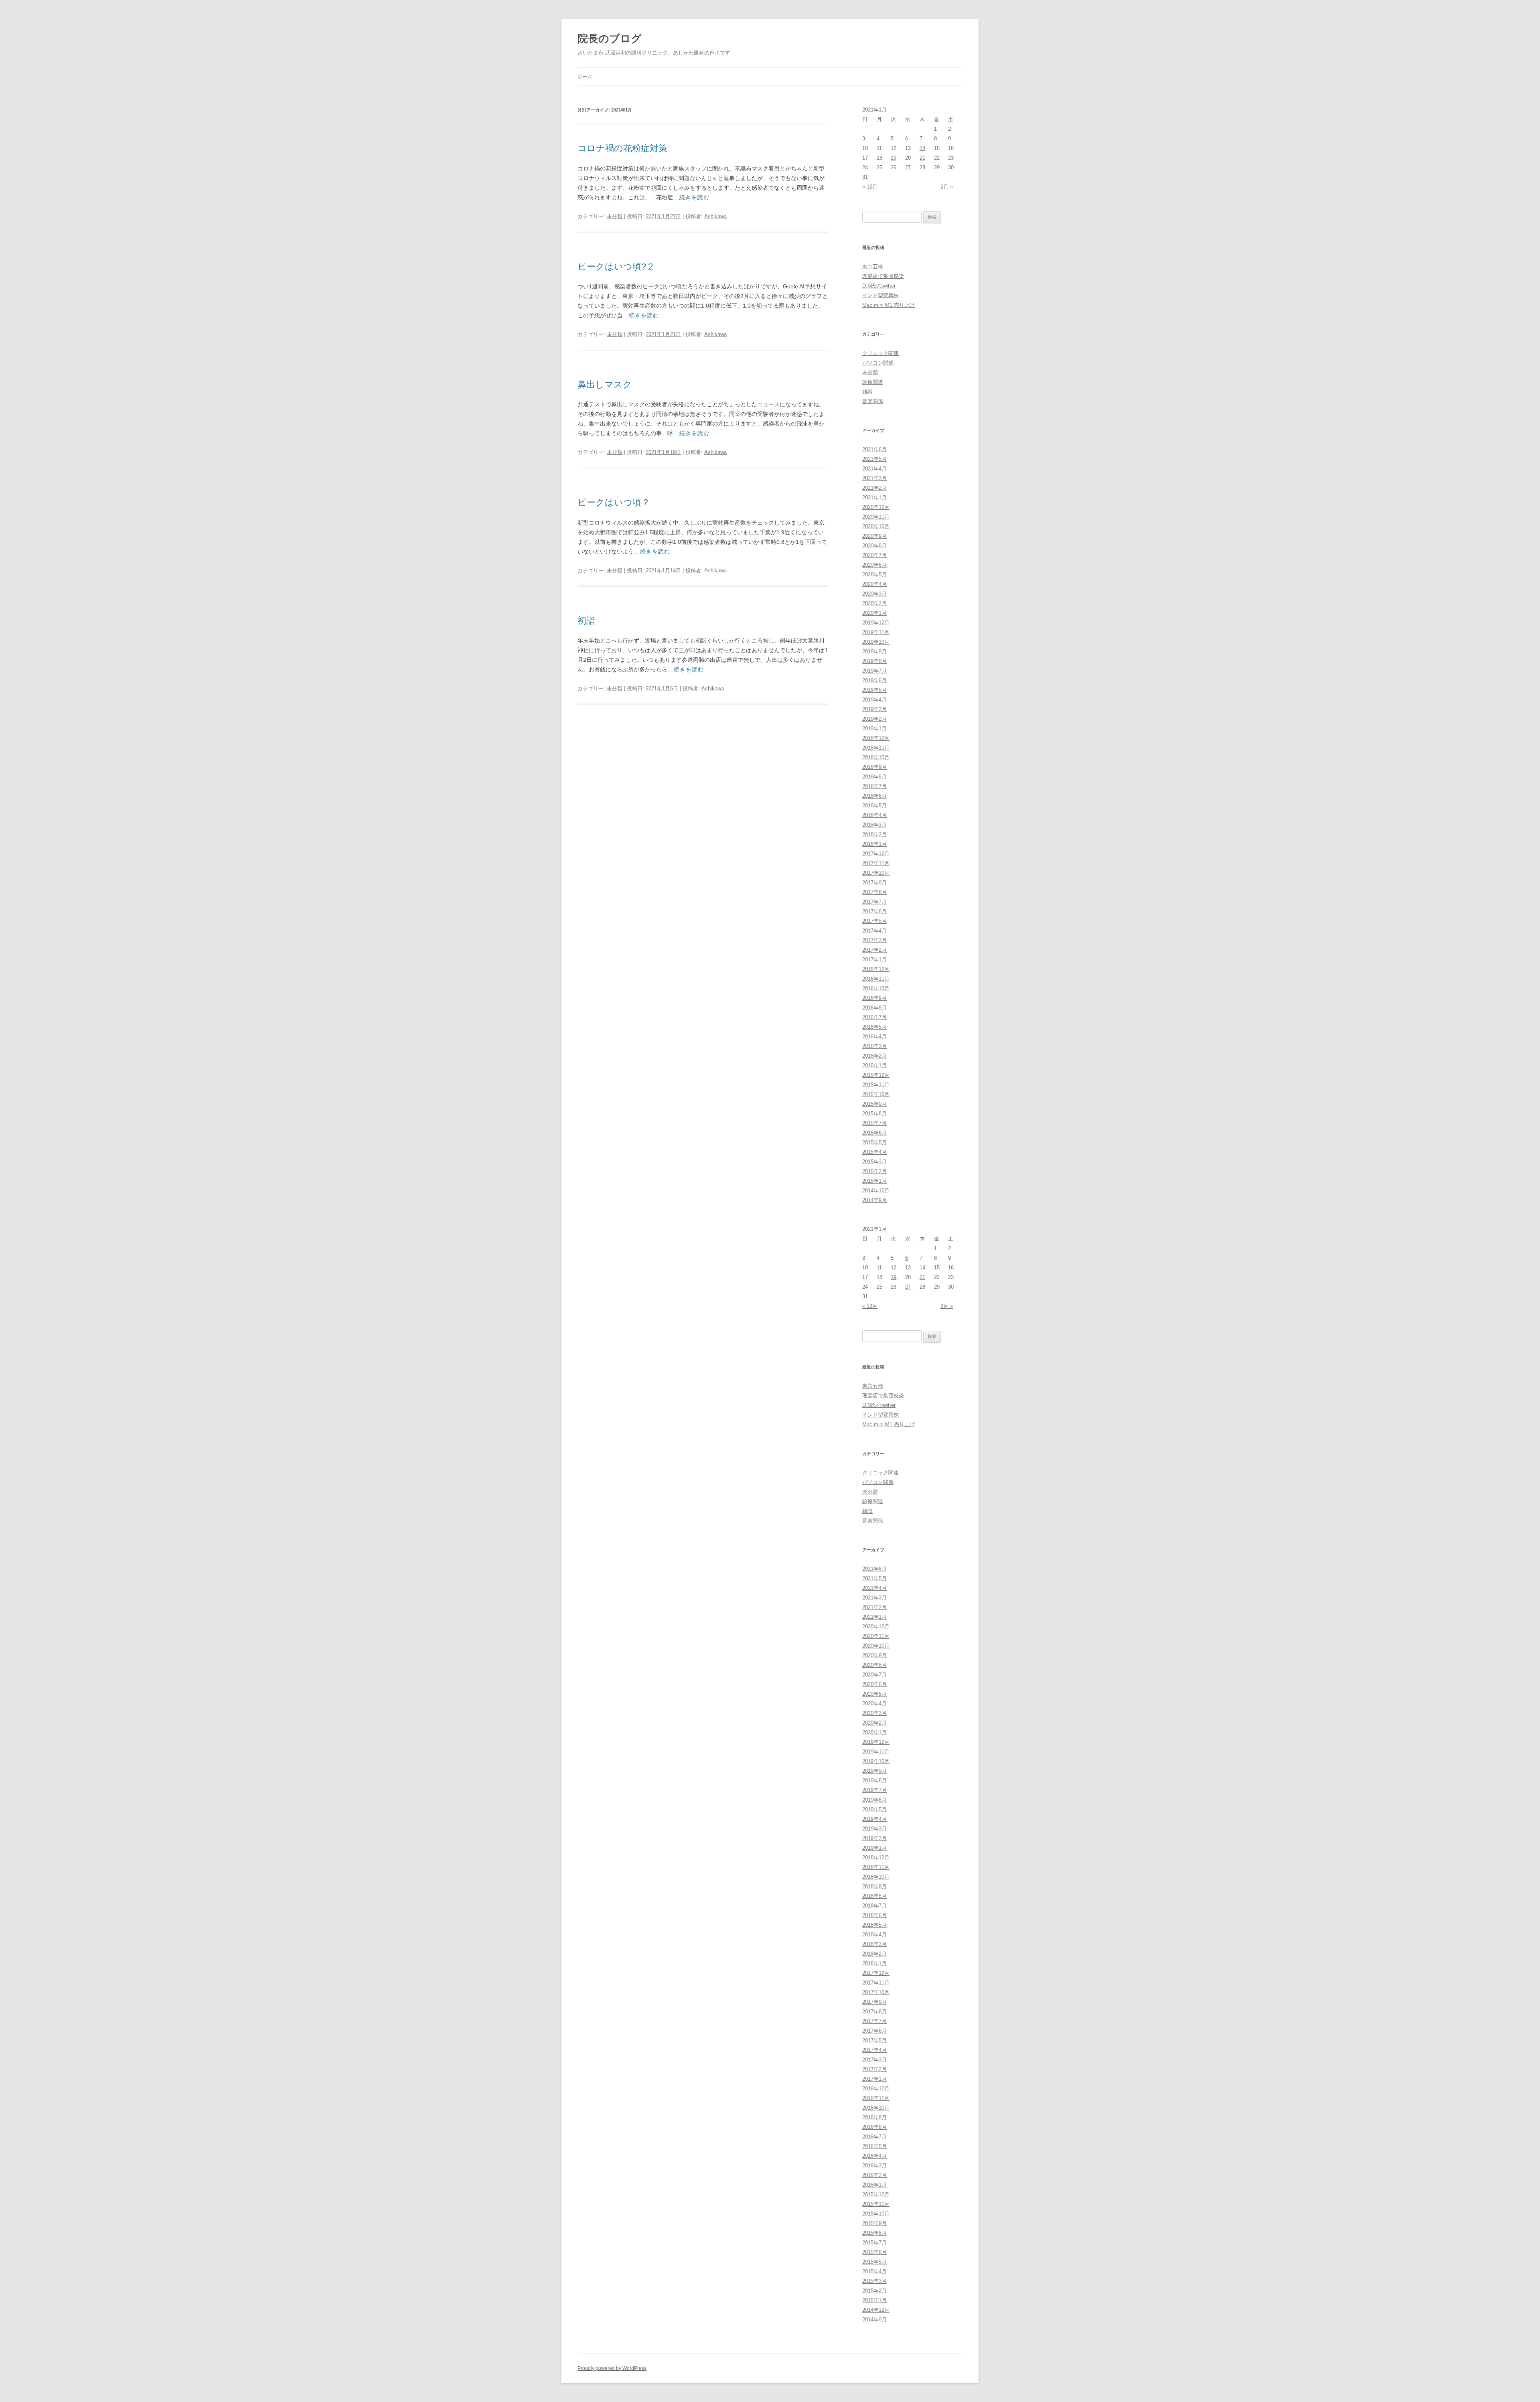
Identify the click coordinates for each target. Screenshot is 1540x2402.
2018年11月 (876, 748)
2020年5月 (874, 575)
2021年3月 (874, 478)
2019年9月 (874, 652)
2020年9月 (874, 536)
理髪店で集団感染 (883, 276)
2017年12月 (876, 854)
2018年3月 (874, 825)
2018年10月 (876, 757)
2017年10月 (876, 873)
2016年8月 (874, 1008)
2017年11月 (876, 863)
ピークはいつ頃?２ (616, 267)
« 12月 (870, 187)
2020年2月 (874, 603)
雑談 (867, 392)
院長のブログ (610, 39)
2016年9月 (874, 998)
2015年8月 (874, 1114)
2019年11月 (876, 632)
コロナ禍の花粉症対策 (622, 148)
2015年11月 (876, 1085)
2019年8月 (874, 661)
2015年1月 (874, 1181)
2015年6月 (874, 1133)
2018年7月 (874, 786)
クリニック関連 (880, 353)
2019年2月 (874, 719)
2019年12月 (876, 623)
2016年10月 (876, 988)
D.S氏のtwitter (879, 286)
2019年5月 (874, 690)
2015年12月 (876, 1075)
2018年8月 (874, 777)
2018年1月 (874, 844)
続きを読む (694, 197)
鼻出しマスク (605, 384)
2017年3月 (874, 940)
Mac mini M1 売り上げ (889, 305)
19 (894, 158)
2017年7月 (874, 902)
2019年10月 (876, 642)
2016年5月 (874, 1027)
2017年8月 (874, 892)
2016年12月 (876, 969)
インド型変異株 (880, 295)
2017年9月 (874, 883)
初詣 (586, 621)
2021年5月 (874, 459)
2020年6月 (874, 565)
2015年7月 (874, 1123)
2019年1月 (874, 729)
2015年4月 (874, 1152)
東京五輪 (873, 267)
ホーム (585, 77)
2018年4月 (874, 815)
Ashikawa (715, 216)
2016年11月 (876, 979)
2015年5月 (874, 1142)
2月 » (947, 187)
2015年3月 (874, 1162)
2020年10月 (876, 526)
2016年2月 (874, 1056)
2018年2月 (874, 834)
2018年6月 (874, 796)
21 (922, 158)
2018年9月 (874, 767)
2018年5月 (874, 806)
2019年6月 (874, 680)
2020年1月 (874, 613)
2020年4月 (874, 584)
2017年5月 (874, 921)
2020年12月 (876, 507)
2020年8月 (874, 546)
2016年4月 (874, 1037)
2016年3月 (874, 1046)
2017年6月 (874, 911)
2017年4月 (874, 931)
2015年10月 (876, 1094)
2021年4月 (874, 469)
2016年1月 (874, 1065)
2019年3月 (874, 709)
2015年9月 (874, 1104)
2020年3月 (874, 594)
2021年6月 (874, 449)
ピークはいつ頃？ (614, 502)
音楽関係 (873, 401)
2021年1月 (874, 498)
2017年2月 (874, 950)
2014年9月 (874, 1200)
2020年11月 (876, 517)
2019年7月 (874, 671)
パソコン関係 (878, 363)
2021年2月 (874, 488)
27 (908, 167)
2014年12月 (876, 1191)
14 (922, 148)
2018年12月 (876, 738)
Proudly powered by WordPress (612, 2368)
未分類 (615, 216)
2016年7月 (874, 1017)
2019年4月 (874, 700)
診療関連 (873, 382)
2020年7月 (874, 555)
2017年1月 (874, 960)
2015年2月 (874, 1171)
